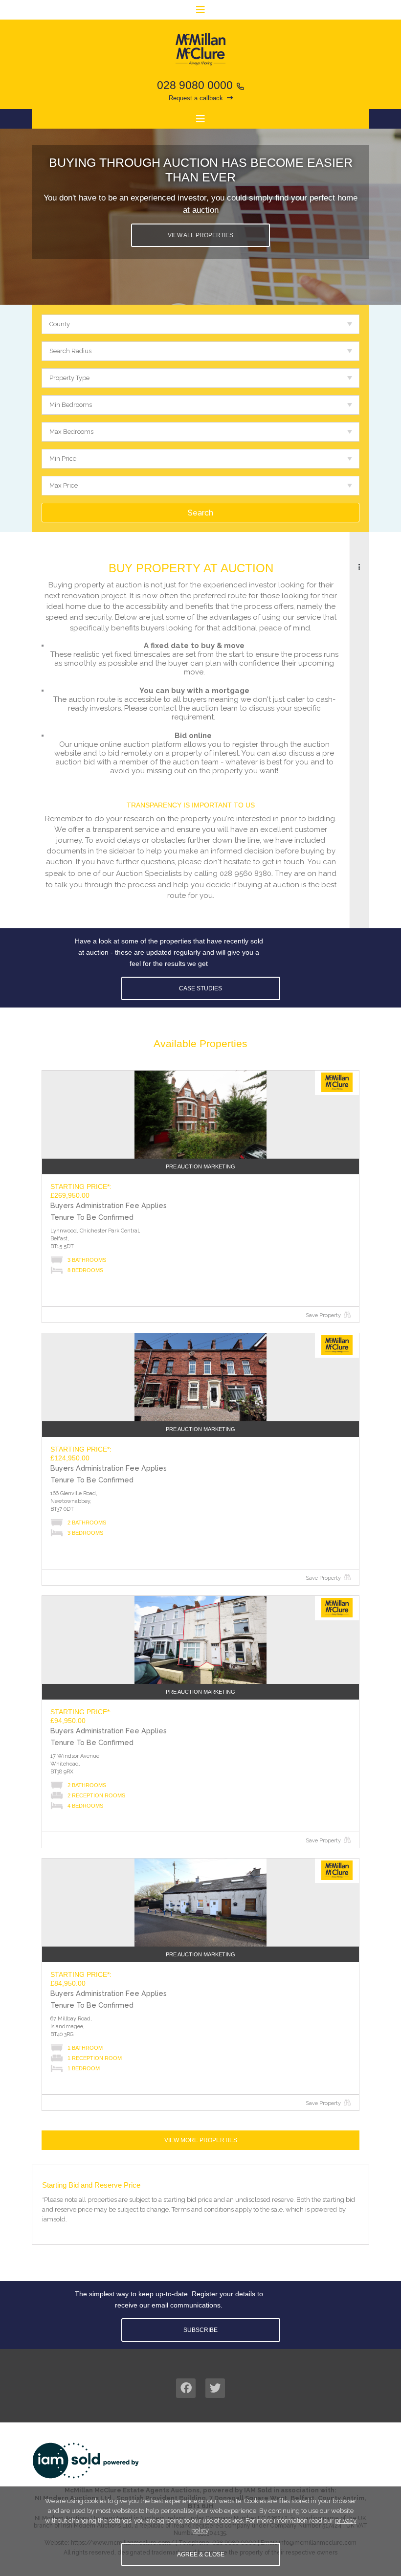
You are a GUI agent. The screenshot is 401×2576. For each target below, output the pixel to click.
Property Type (69, 378)
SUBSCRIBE (200, 2330)
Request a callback (196, 98)
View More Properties (201, 2140)
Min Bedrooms (71, 405)
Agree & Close (201, 2554)
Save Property (323, 1315)
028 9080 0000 (195, 85)
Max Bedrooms (71, 432)
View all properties (200, 235)
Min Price (63, 459)
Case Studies (200, 988)
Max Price (64, 485)
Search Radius (70, 351)
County (60, 324)
